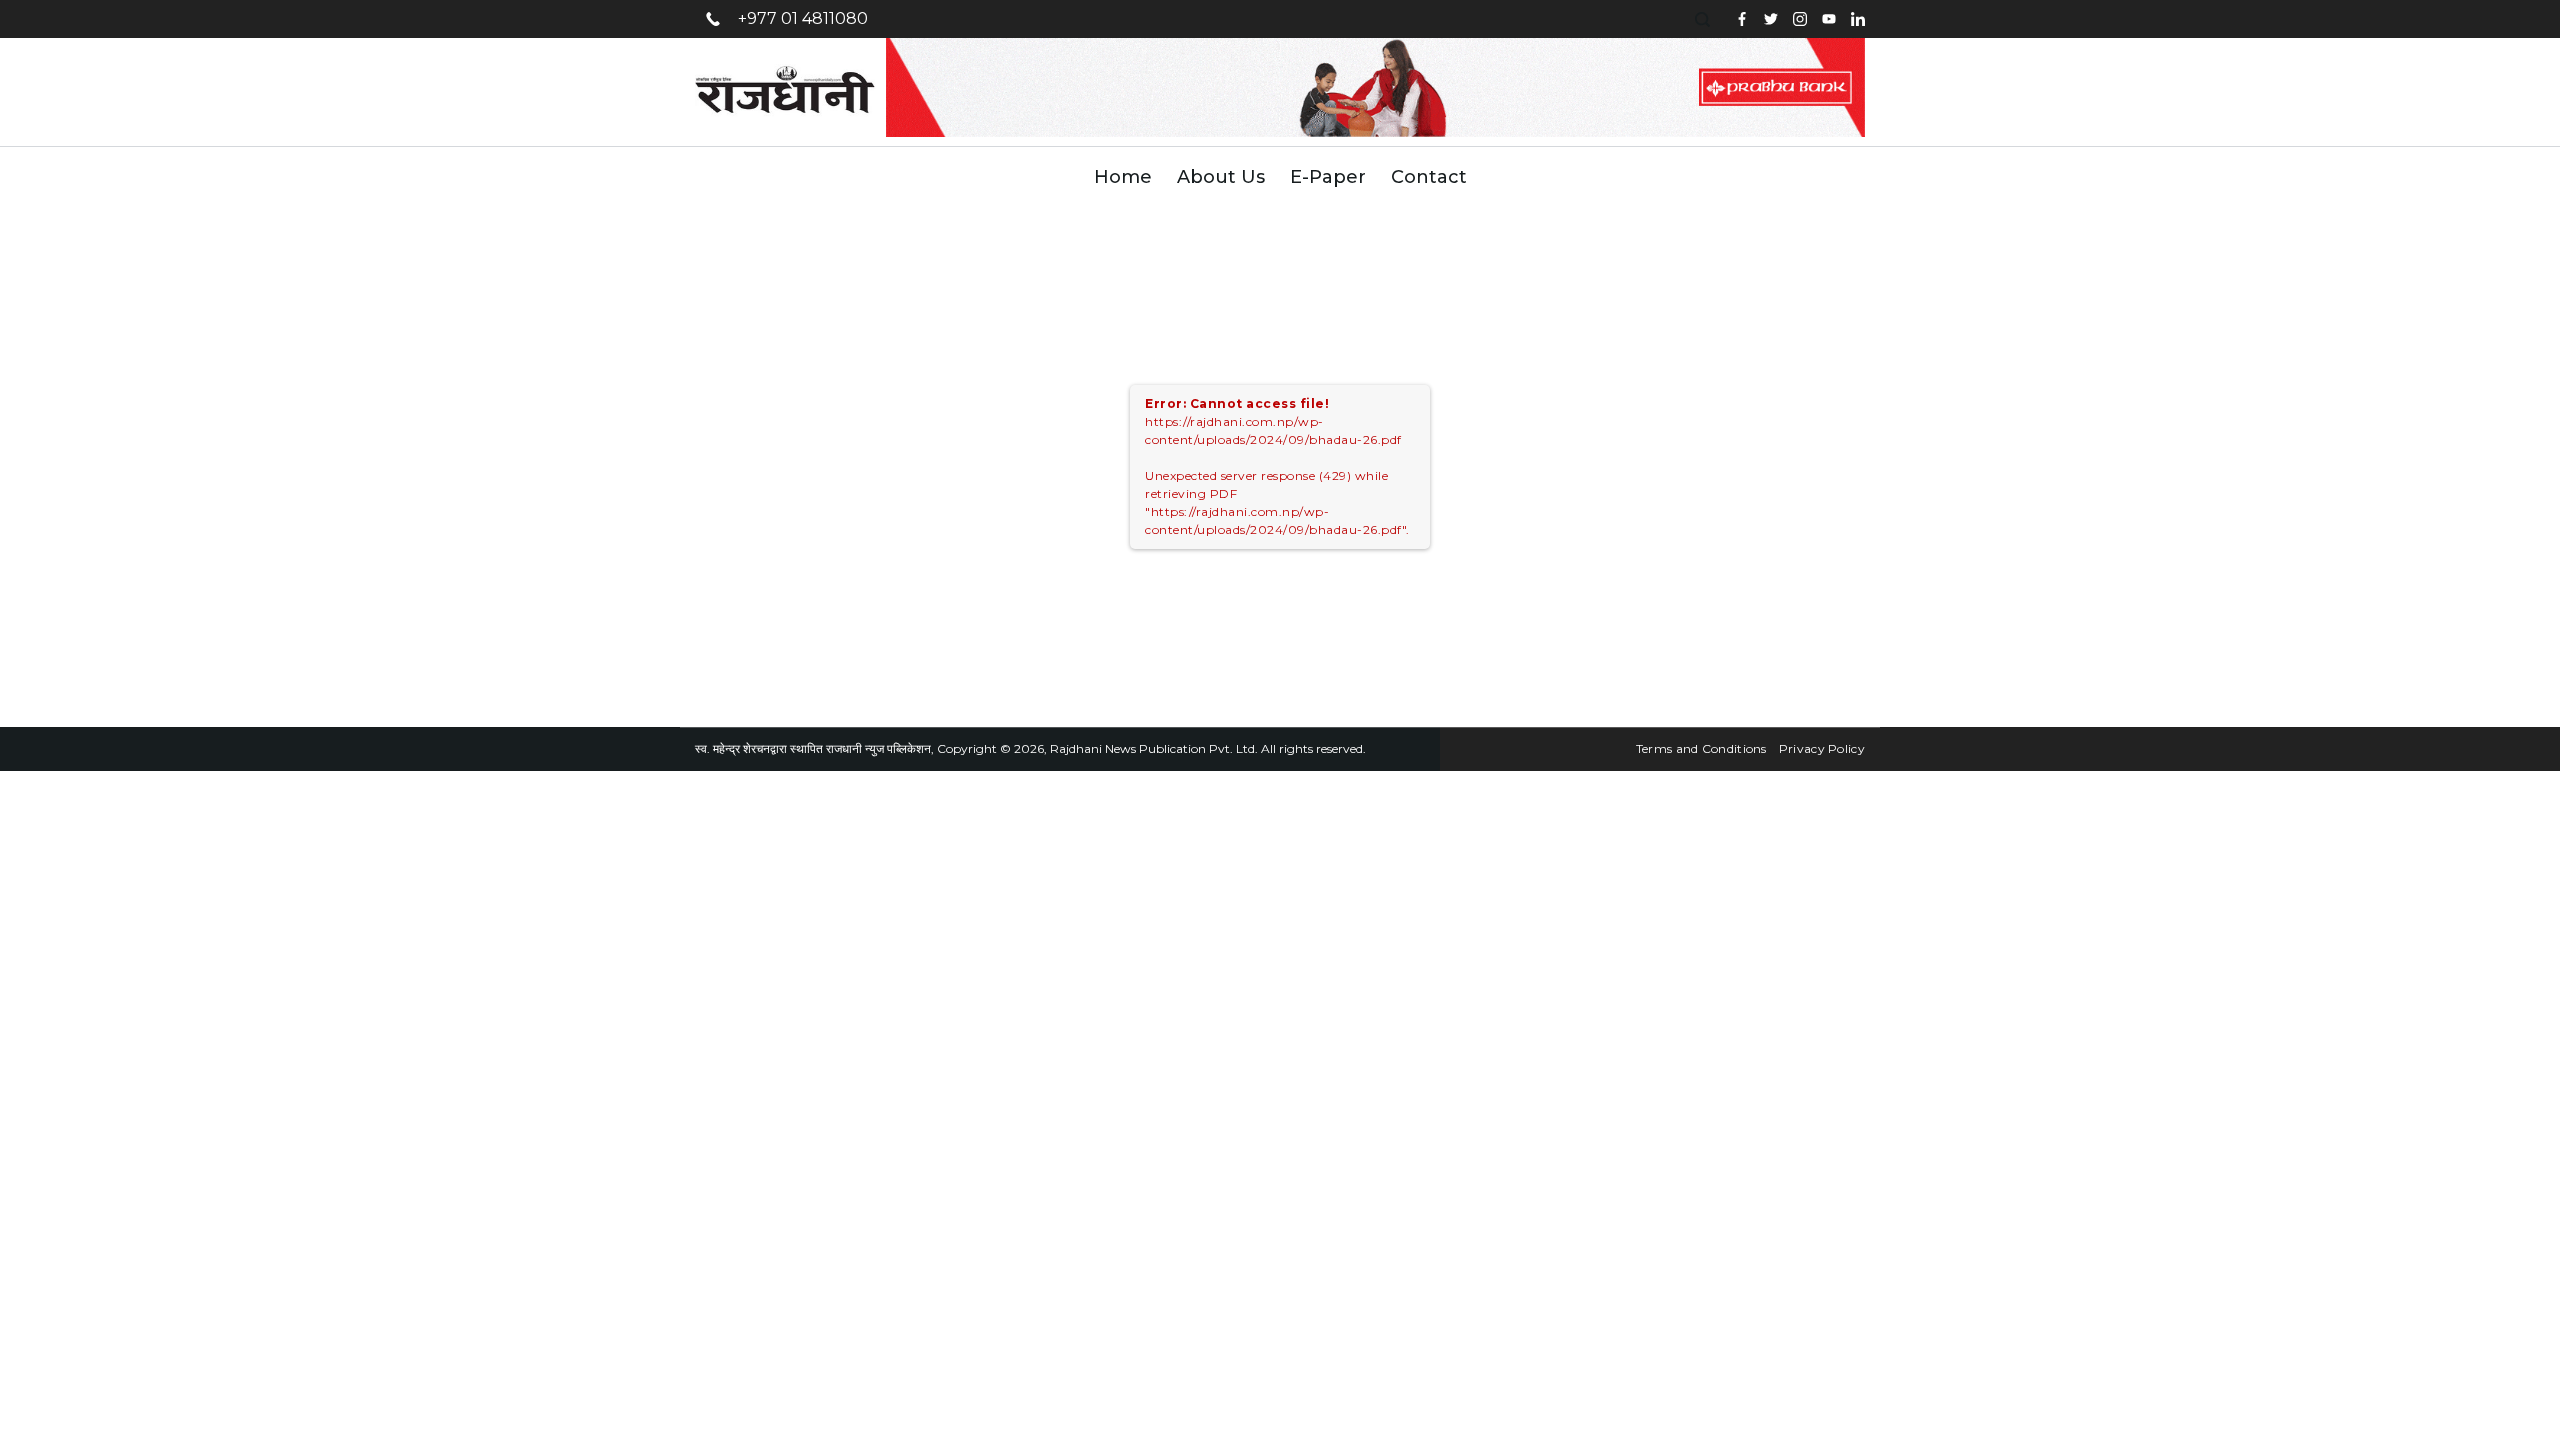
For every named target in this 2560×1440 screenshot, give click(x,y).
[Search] (1705, 19)
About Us (1221, 177)
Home (1123, 177)
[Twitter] (1771, 19)
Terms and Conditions (1701, 748)
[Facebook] (1742, 19)
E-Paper (1328, 177)
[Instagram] (1800, 19)
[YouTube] (1829, 19)
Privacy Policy (1822, 748)
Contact (1429, 177)
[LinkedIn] (1858, 19)
